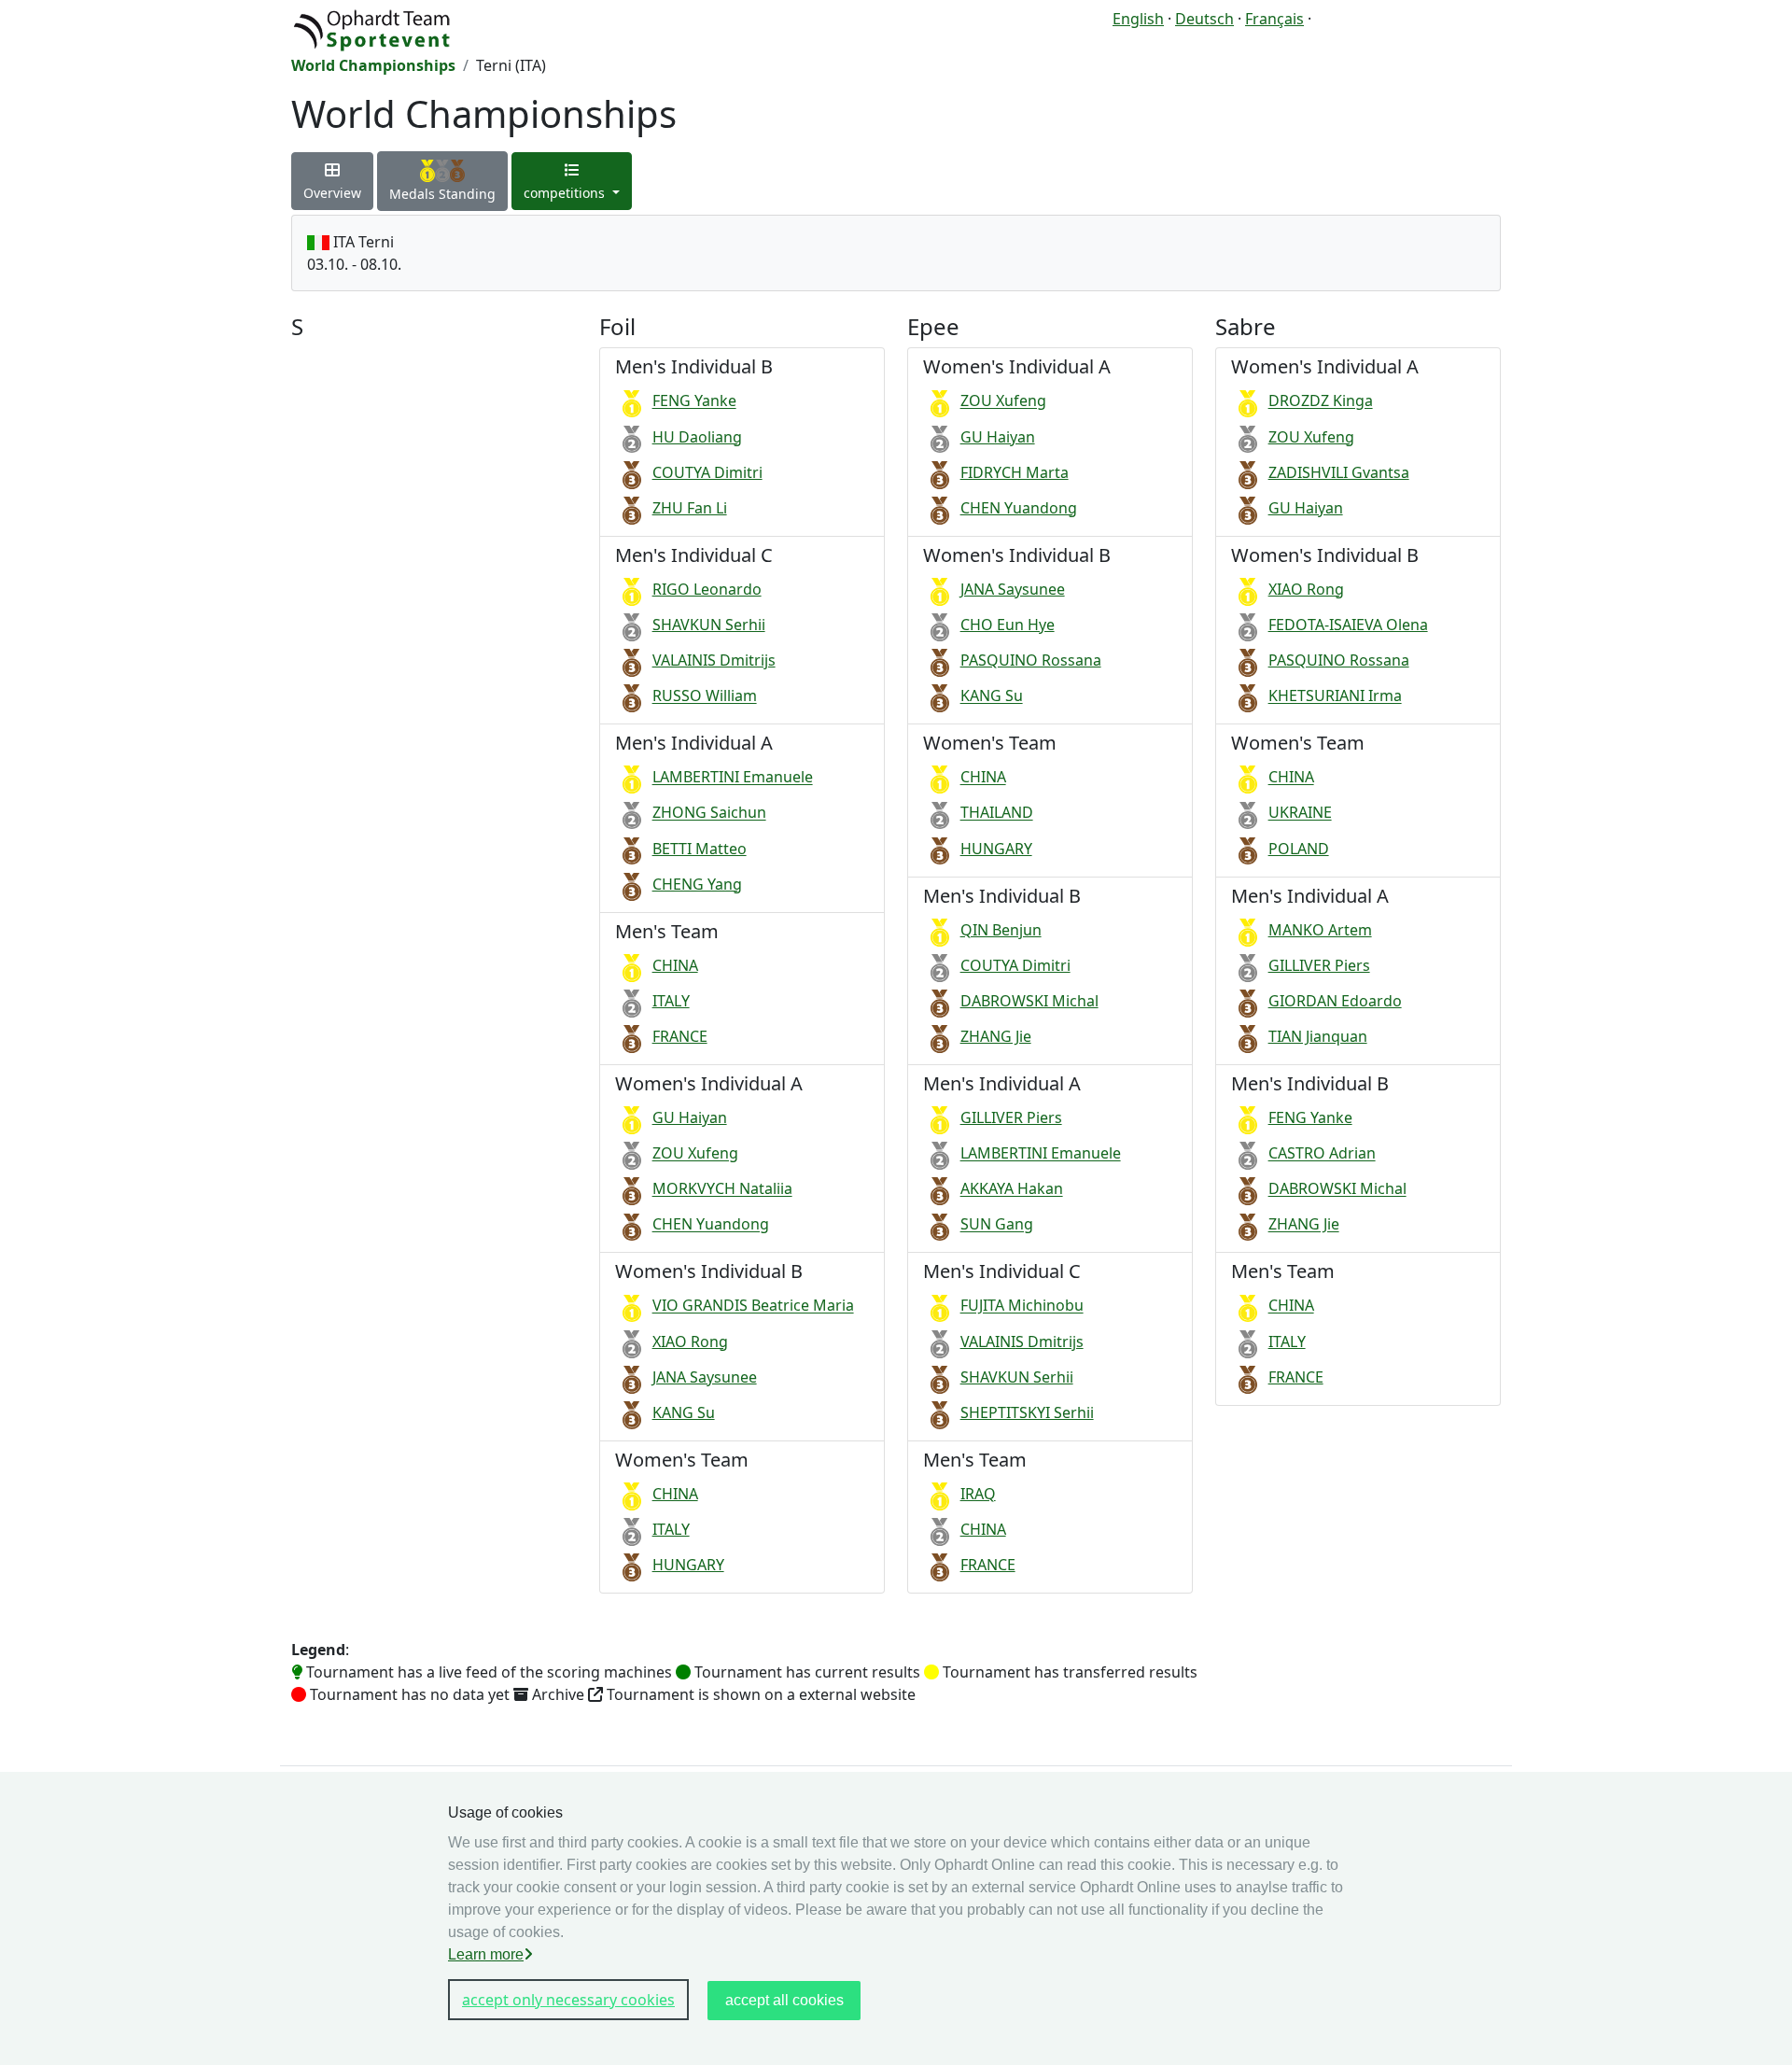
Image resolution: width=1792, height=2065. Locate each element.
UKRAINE (1300, 813)
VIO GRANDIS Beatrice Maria (753, 1306)
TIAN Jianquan (1318, 1036)
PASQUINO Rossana (1031, 660)
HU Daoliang (697, 437)
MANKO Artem (1320, 930)
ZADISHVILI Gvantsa (1339, 472)
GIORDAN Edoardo (1335, 1001)
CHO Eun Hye (1008, 625)
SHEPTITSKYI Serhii (1027, 1412)
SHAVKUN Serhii (709, 625)
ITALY (671, 1001)
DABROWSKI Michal (1029, 1001)
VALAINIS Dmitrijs (714, 660)
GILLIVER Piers (1011, 1117)
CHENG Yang (697, 884)
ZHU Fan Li (690, 508)
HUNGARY (688, 1565)
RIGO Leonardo (707, 589)
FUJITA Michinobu (1022, 1306)
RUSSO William (705, 696)
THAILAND (997, 813)
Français (1274, 19)
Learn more (486, 1954)
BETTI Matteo (700, 849)
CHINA (675, 965)
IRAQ (978, 1494)
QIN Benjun (1001, 930)
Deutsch (1204, 19)
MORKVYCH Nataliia (722, 1189)
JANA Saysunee (705, 1377)
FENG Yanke (694, 401)
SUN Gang (997, 1225)
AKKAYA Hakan (1012, 1189)
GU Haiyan (690, 1117)
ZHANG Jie (996, 1036)
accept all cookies (784, 2000)
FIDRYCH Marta (1015, 472)
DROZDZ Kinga (1321, 401)
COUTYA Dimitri (707, 472)
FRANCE (680, 1036)
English (1138, 19)
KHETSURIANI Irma (1335, 696)
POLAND (1299, 849)
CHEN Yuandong (711, 1225)
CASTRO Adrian (1322, 1154)
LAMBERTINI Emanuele (733, 778)
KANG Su (684, 1412)
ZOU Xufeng (695, 1154)
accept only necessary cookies (568, 2000)
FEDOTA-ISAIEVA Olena (1348, 625)
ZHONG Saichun (709, 813)
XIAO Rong (690, 1342)
